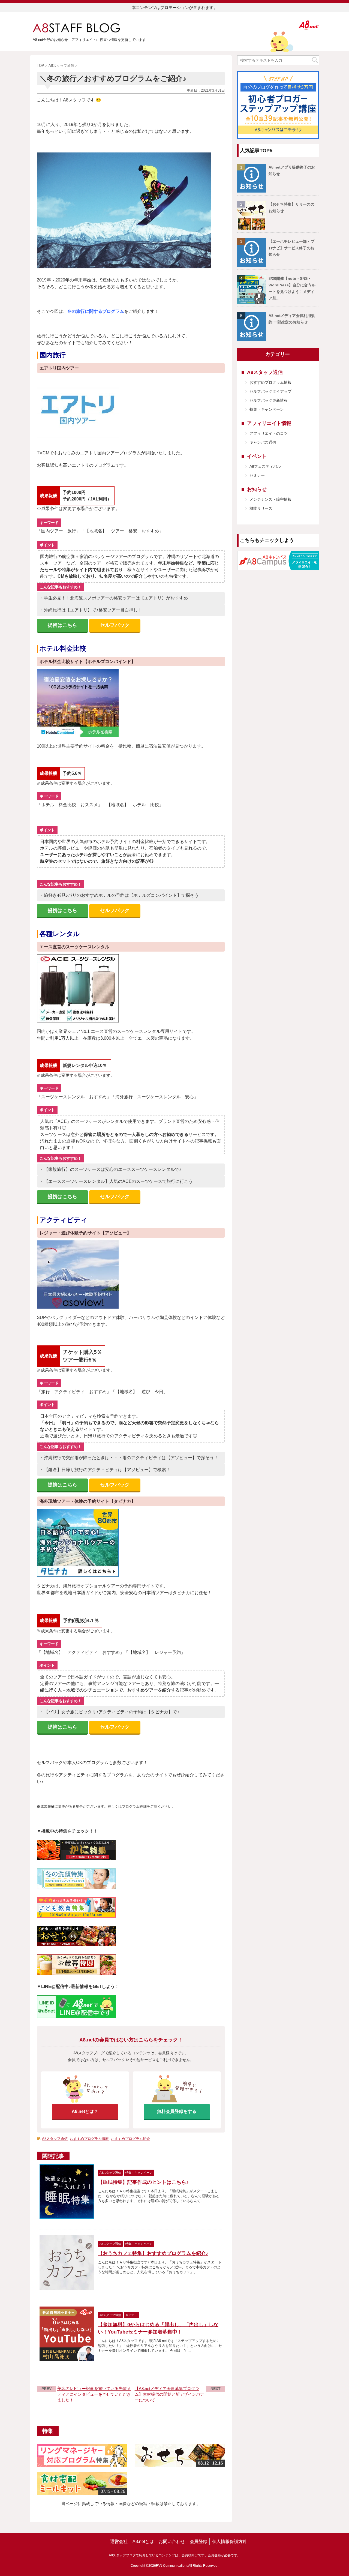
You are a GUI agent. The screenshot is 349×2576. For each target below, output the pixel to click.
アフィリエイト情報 (269, 423)
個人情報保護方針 (230, 2541)
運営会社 (119, 2541)
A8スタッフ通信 (55, 2139)
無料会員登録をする (177, 2111)
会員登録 (198, 2541)
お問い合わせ (172, 2541)
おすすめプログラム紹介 (130, 2139)
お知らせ (257, 489)
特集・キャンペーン (267, 409)
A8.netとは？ (85, 2111)
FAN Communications (172, 2566)
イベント (257, 456)
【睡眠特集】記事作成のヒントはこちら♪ (143, 2182)
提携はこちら (62, 625)
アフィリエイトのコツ (269, 433)
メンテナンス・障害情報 (270, 499)
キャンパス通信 (263, 442)
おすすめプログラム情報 (89, 2139)
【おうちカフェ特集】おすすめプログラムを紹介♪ (153, 2253)
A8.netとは (143, 2541)
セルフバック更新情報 (269, 400)
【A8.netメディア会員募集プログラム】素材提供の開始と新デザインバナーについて (169, 2394)
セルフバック (115, 625)
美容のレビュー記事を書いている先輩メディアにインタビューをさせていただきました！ (94, 2394)
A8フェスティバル (265, 466)
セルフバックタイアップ (270, 391)
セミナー (257, 475)
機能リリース (261, 508)
